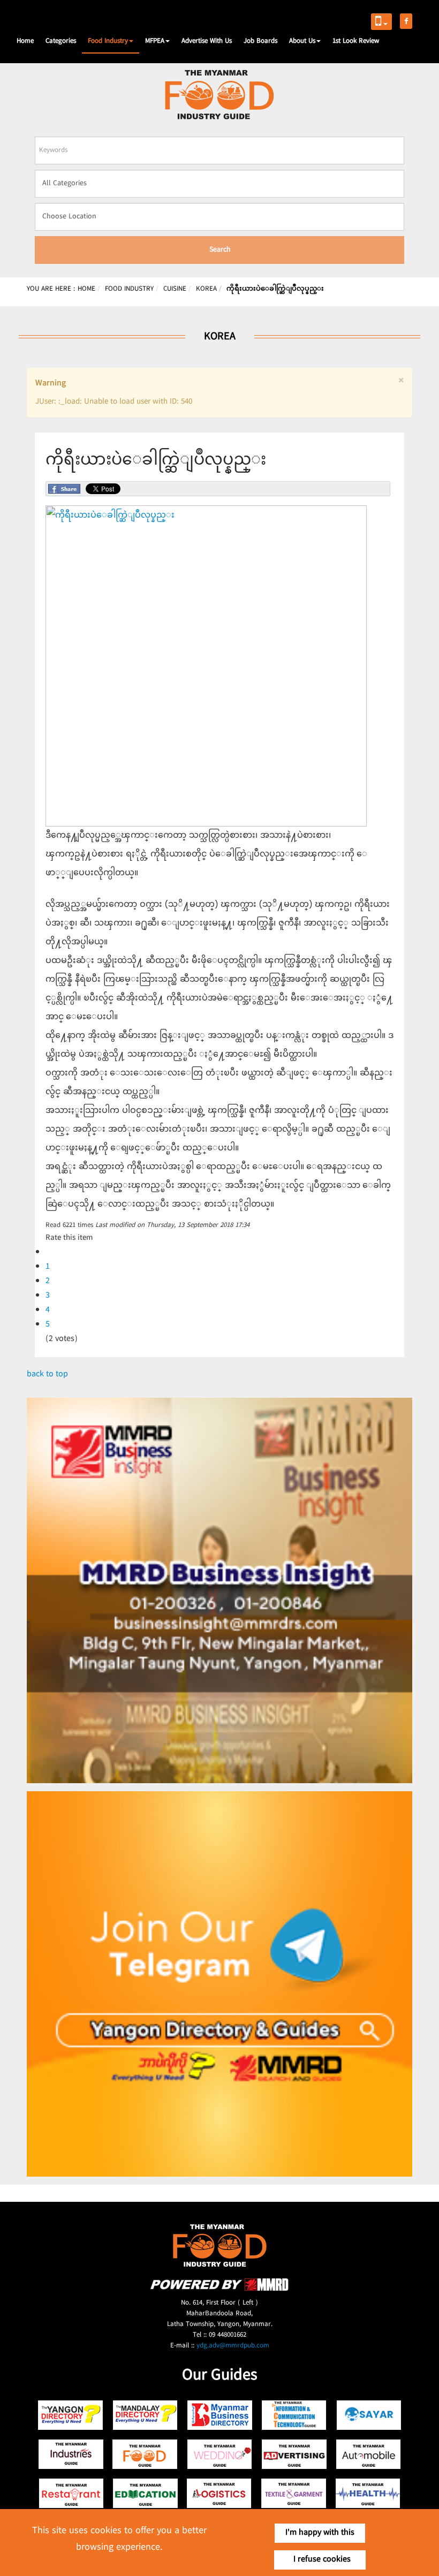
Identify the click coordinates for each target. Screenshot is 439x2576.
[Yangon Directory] (71, 2415)
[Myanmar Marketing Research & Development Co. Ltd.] (219, 2289)
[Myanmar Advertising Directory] (294, 2454)
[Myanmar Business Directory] (220, 2415)
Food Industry (108, 41)
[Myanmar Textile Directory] (294, 2493)
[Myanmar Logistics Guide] (220, 2493)
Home (25, 41)
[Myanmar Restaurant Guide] (71, 2493)
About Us (302, 41)
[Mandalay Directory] (145, 2415)
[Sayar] (369, 2415)
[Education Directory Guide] (145, 2493)
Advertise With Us (207, 41)
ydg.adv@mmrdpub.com (233, 2346)
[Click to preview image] (206, 825)
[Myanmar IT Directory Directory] (294, 2415)
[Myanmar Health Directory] (369, 2493)
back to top (47, 1374)
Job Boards (260, 41)
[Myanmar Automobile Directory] (369, 2454)
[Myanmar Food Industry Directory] (145, 2454)
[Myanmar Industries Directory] (71, 2454)
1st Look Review (356, 41)
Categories (61, 41)
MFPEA (155, 41)
